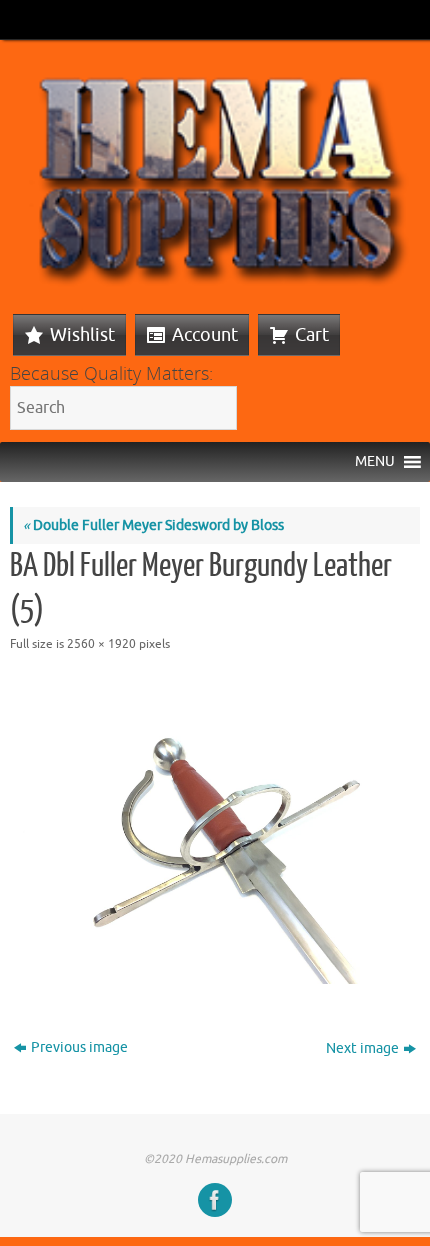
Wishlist (82, 335)
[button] (375, 462)
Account (205, 335)
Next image (362, 1048)
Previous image (79, 1047)
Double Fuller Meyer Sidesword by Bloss (153, 525)
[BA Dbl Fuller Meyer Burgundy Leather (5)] (215, 831)
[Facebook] (215, 1200)
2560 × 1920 (101, 644)
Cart (312, 335)
